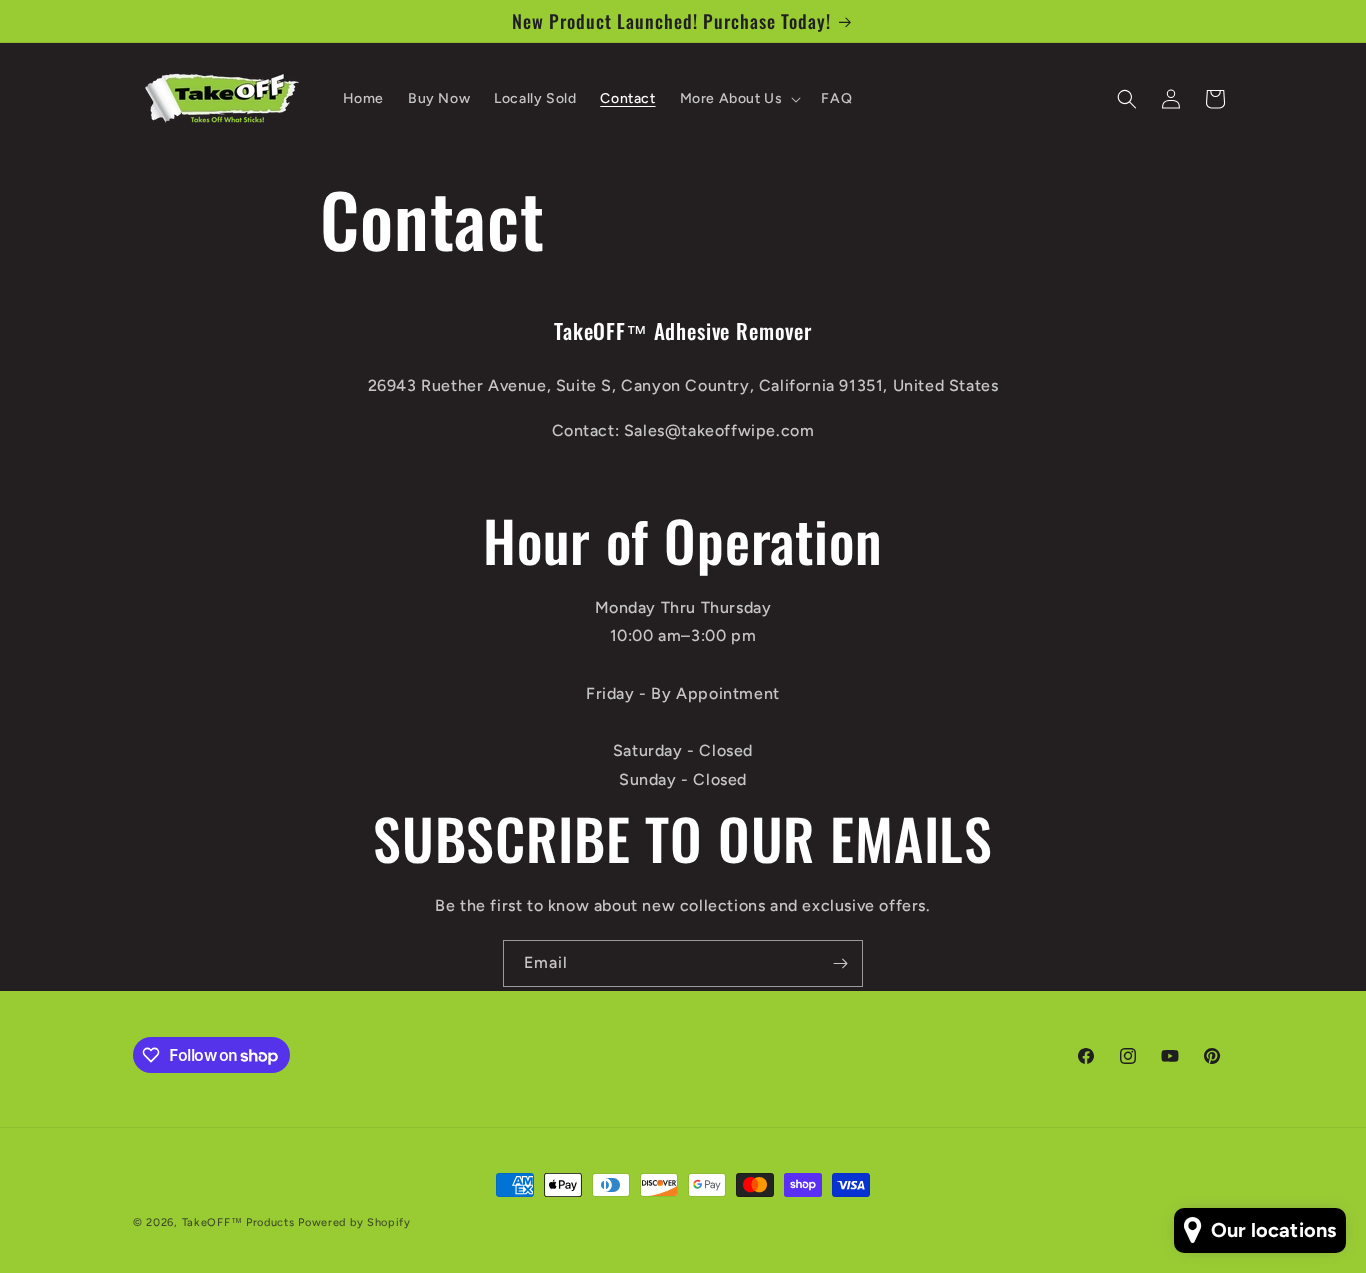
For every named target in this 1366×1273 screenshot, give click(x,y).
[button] (739, 99)
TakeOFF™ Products (238, 1222)
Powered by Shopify (354, 1222)
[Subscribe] (840, 963)
